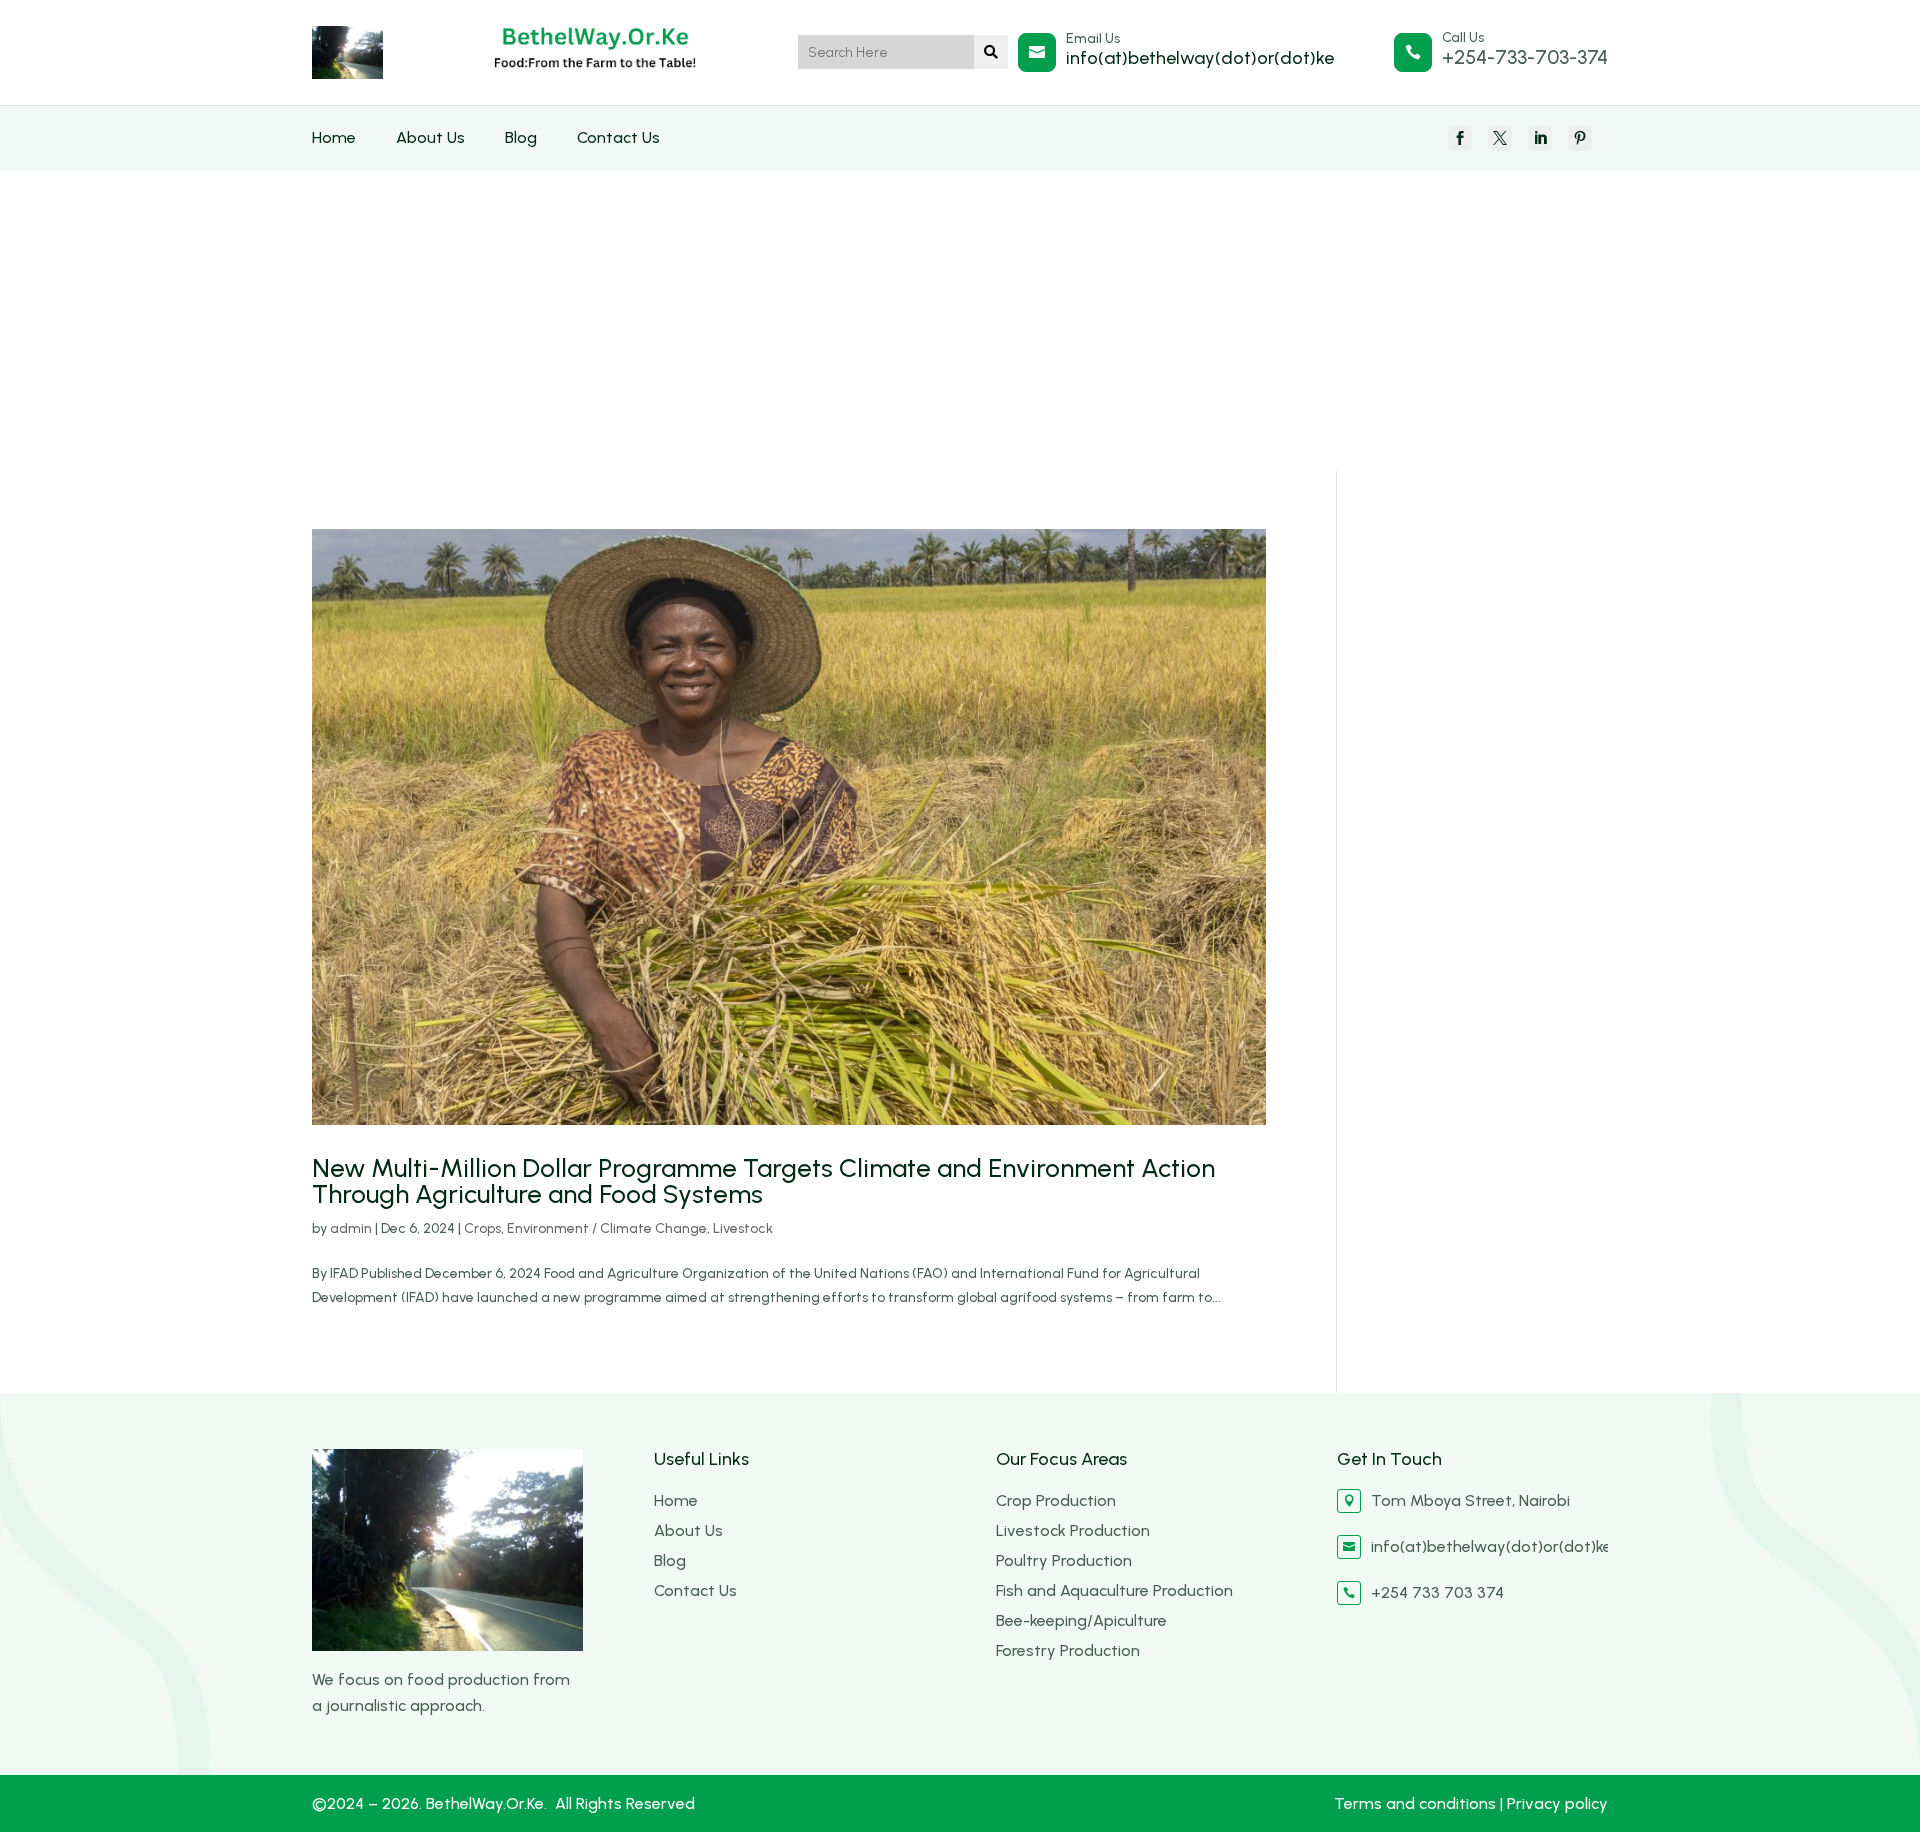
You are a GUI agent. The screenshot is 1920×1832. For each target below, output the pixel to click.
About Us (430, 137)
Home (334, 137)
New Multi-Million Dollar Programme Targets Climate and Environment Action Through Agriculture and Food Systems (763, 1181)
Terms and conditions (1417, 1803)
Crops (482, 1228)
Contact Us (618, 137)
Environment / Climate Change (607, 1228)
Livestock (743, 1228)
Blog (521, 137)
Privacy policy (1557, 1803)
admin (351, 1228)
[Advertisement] (960, 321)
